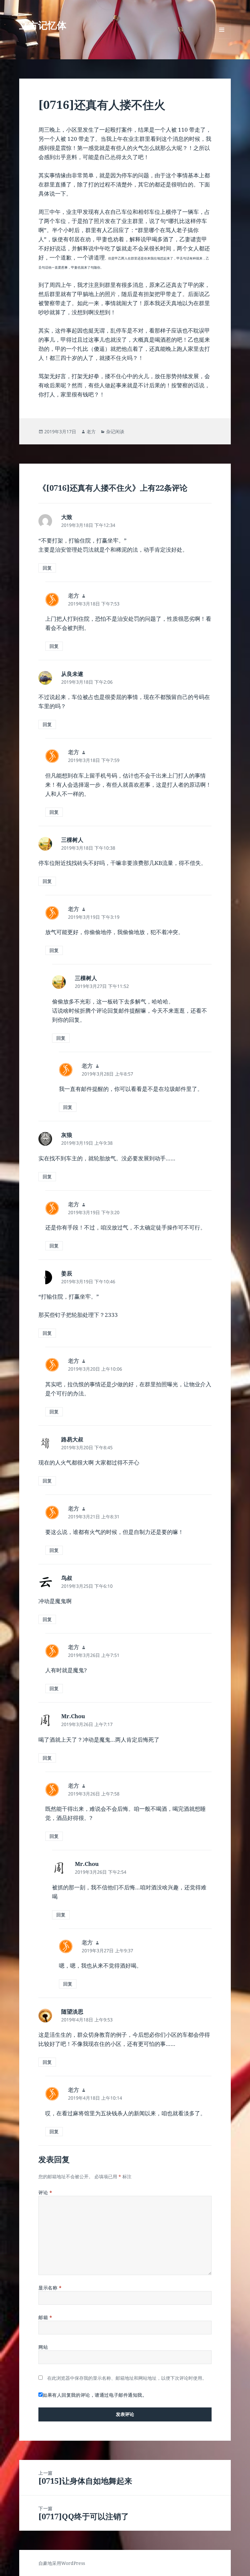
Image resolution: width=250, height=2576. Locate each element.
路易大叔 (72, 1439)
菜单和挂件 (222, 39)
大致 (67, 517)
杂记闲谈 (115, 432)
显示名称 (50, 2288)
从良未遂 (72, 674)
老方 (91, 432)
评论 (45, 2192)
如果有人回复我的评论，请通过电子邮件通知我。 (95, 2395)
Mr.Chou (73, 1716)
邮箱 (45, 2317)
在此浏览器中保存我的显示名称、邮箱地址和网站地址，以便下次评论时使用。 (127, 2378)
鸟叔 (67, 1578)
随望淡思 (72, 2011)
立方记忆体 (43, 25)
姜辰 (67, 1273)
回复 (47, 568)
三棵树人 (72, 840)
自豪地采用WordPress (62, 2563)
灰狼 (67, 1135)
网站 (43, 2347)
